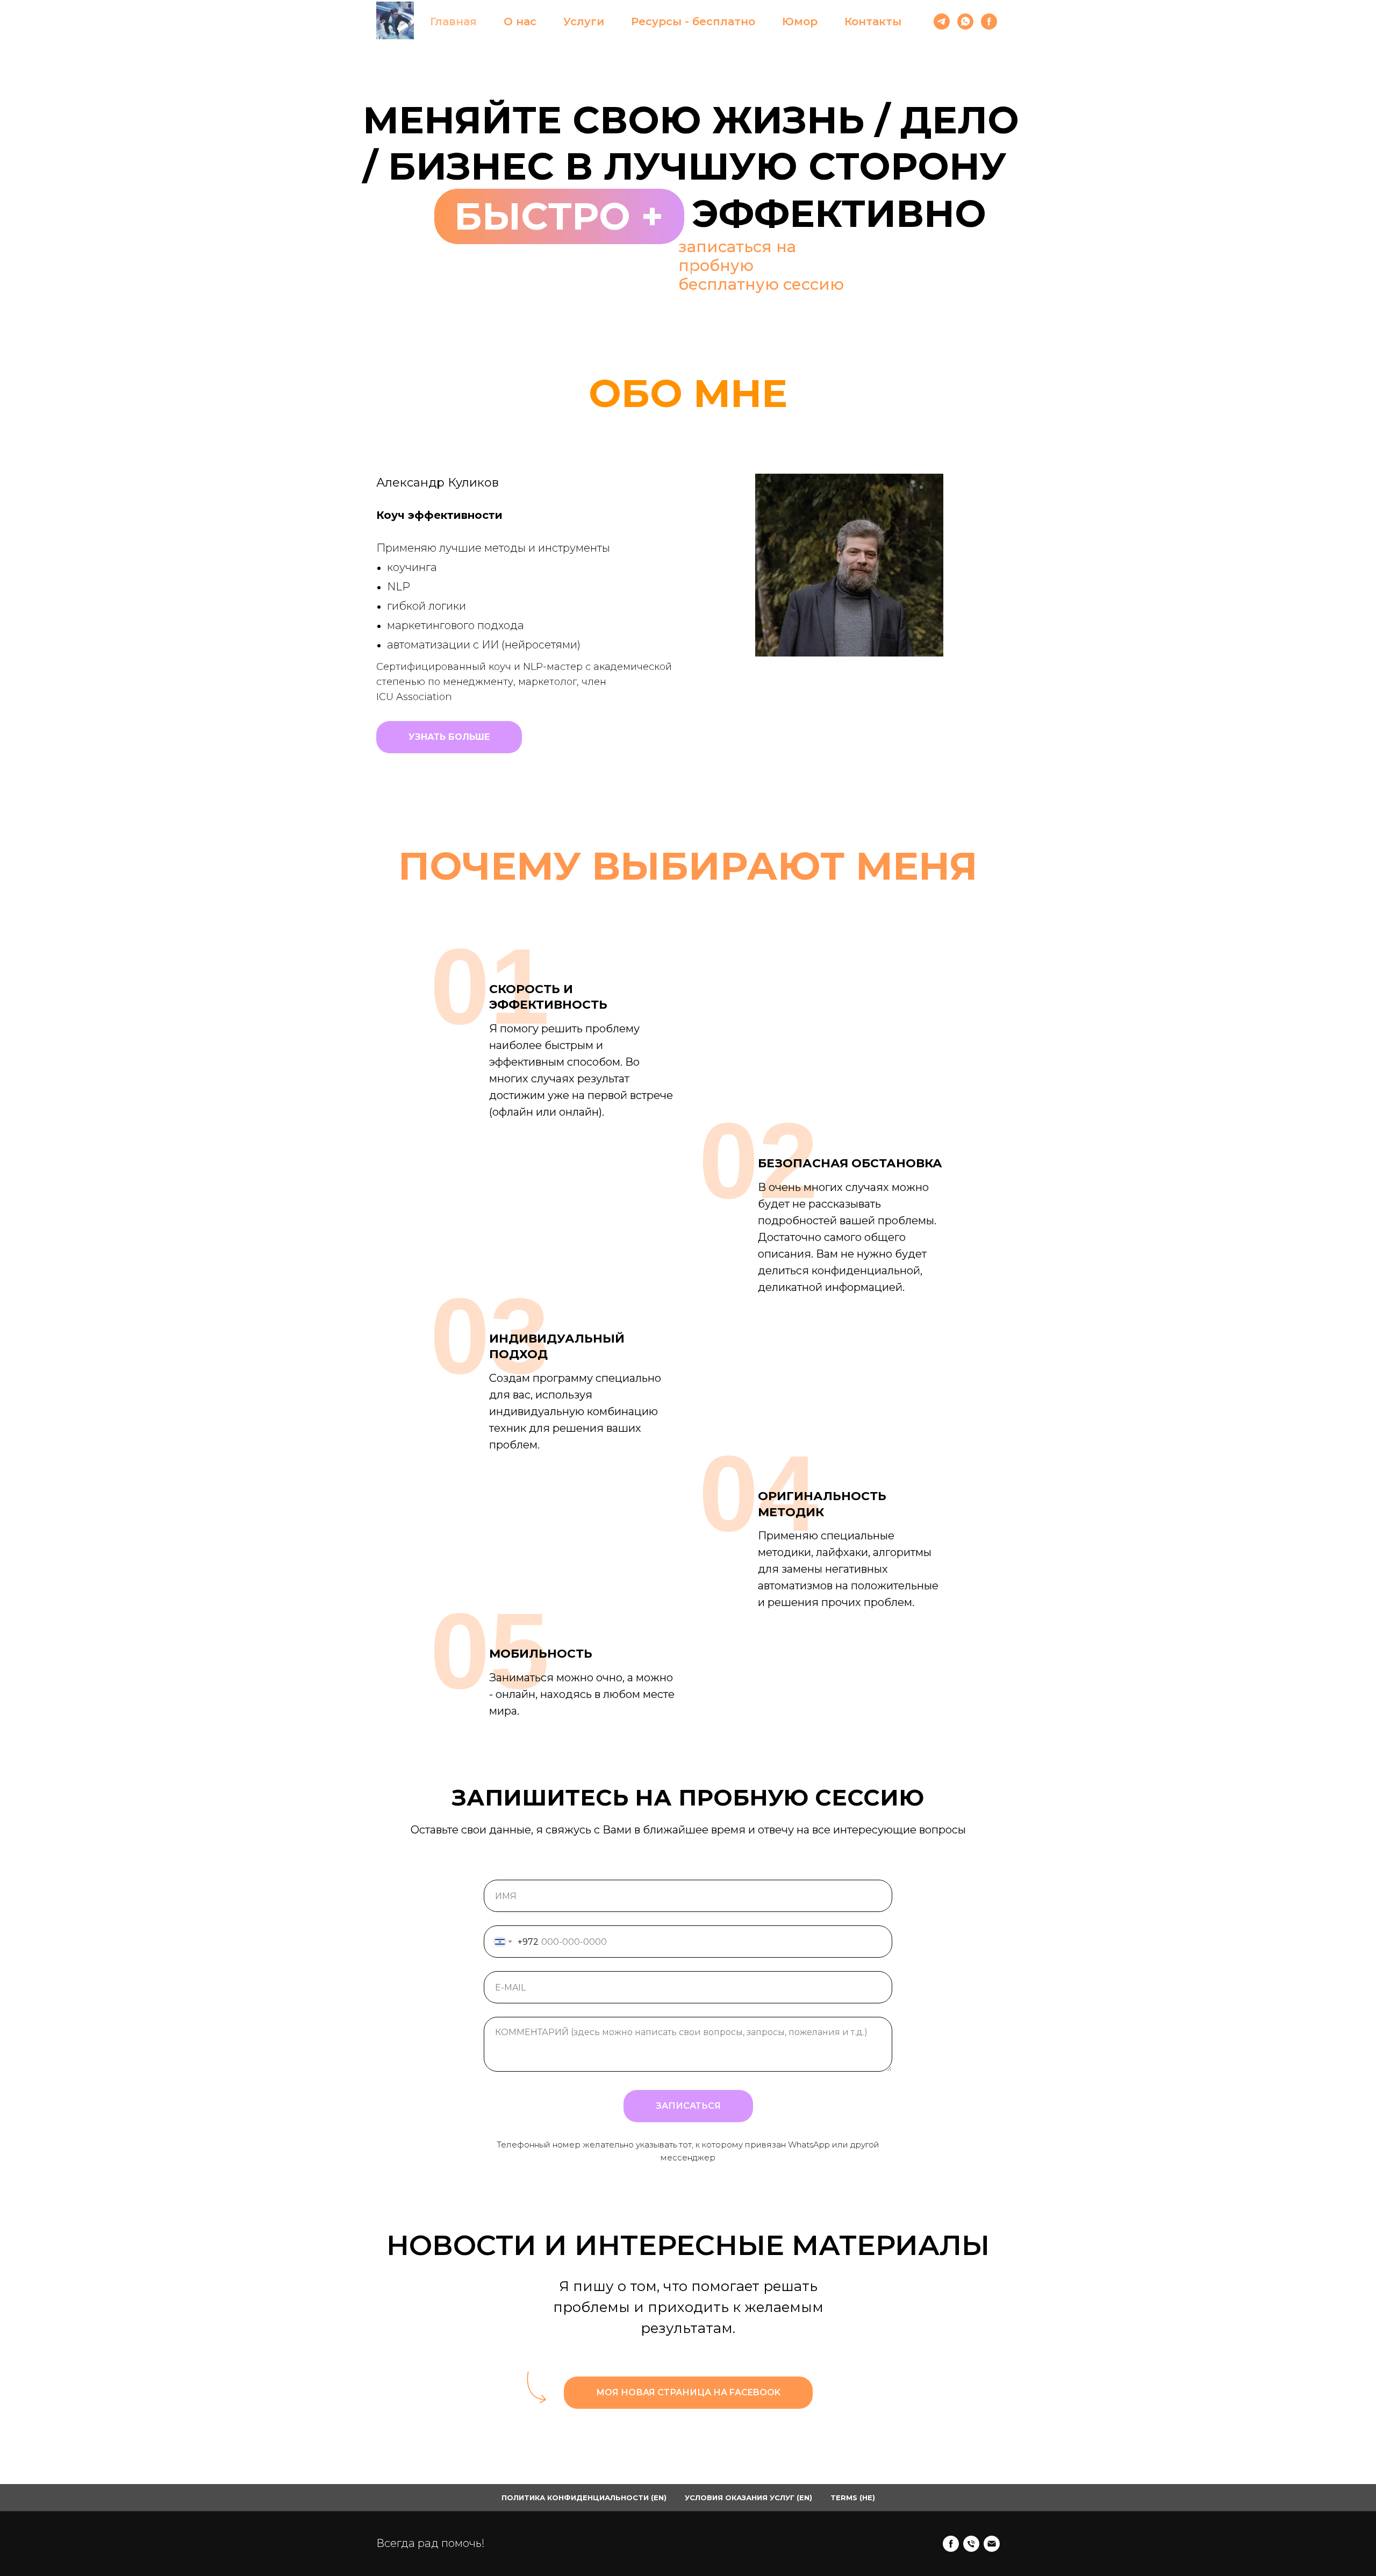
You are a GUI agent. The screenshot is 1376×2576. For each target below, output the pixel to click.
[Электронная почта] (992, 2544)
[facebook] (989, 22)
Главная (453, 22)
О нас (520, 22)
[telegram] (942, 22)
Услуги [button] (584, 22)
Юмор (800, 22)
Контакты (873, 22)
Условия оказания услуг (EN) (748, 2497)
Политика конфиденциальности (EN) (584, 2497)
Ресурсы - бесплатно (693, 22)
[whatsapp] (965, 22)
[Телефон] (971, 2544)
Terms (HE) (853, 2497)
